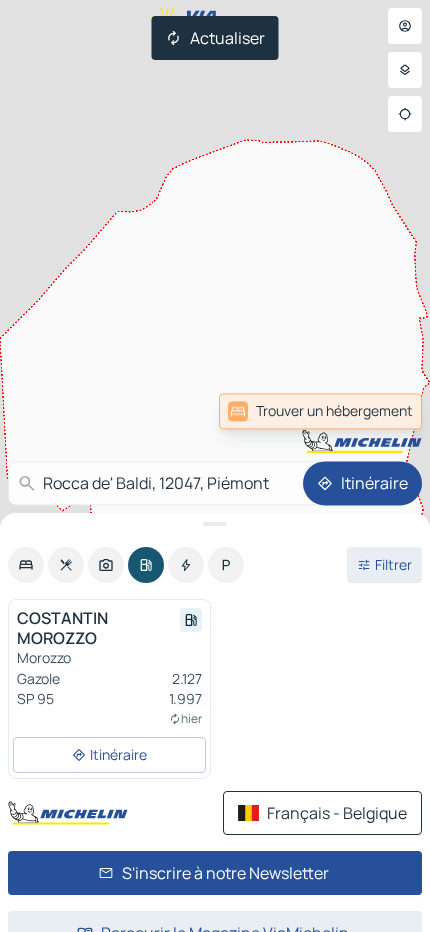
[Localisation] (405, 114)
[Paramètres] (405, 70)
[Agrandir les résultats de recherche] (215, 524)
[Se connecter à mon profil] (405, 26)
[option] (26, 565)
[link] (378, 411)
